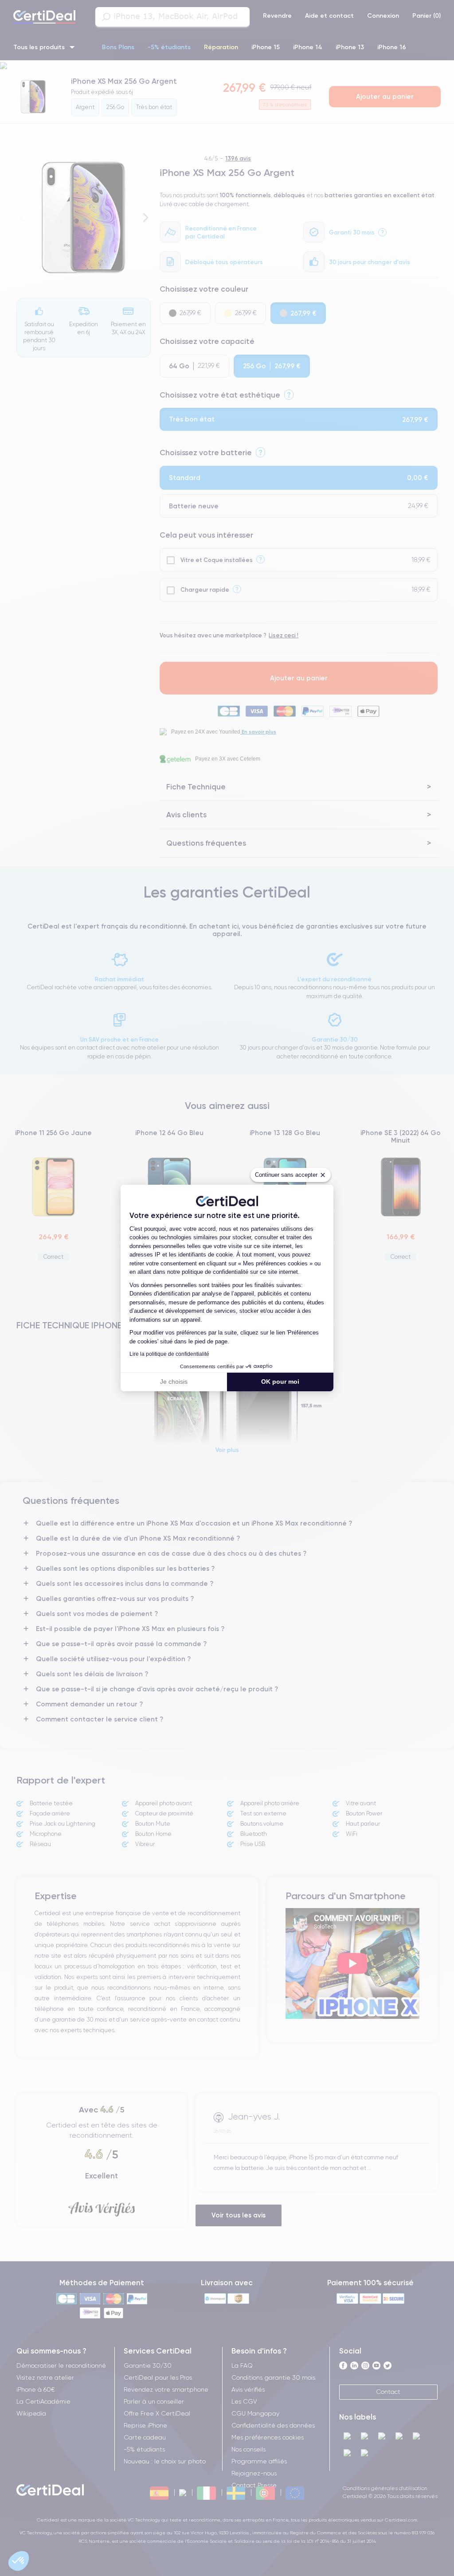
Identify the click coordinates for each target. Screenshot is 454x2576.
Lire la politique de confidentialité (169, 1354)
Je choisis (174, 1382)
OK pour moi (280, 1382)
